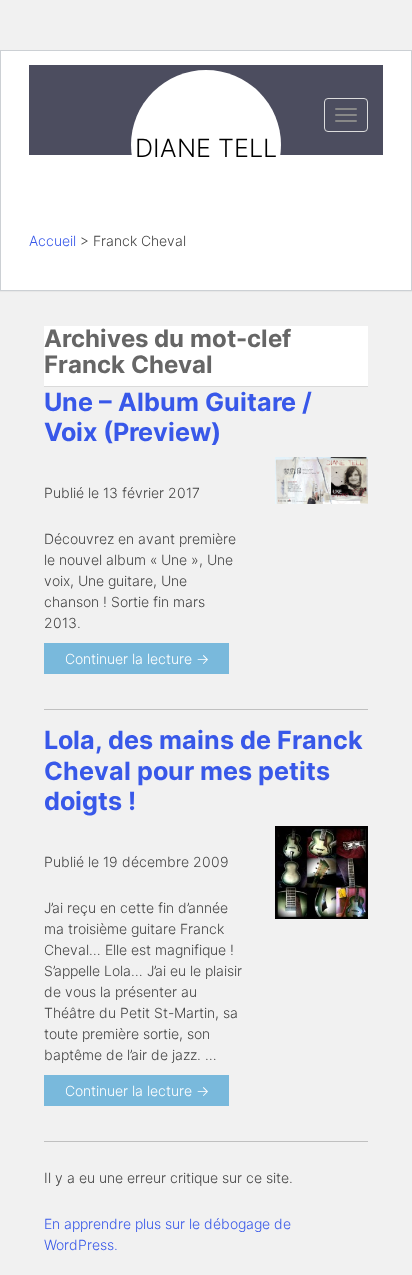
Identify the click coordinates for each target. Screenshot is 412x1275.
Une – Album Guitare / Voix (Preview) (178, 417)
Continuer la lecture (137, 658)
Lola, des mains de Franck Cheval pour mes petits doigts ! (203, 770)
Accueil (52, 240)
